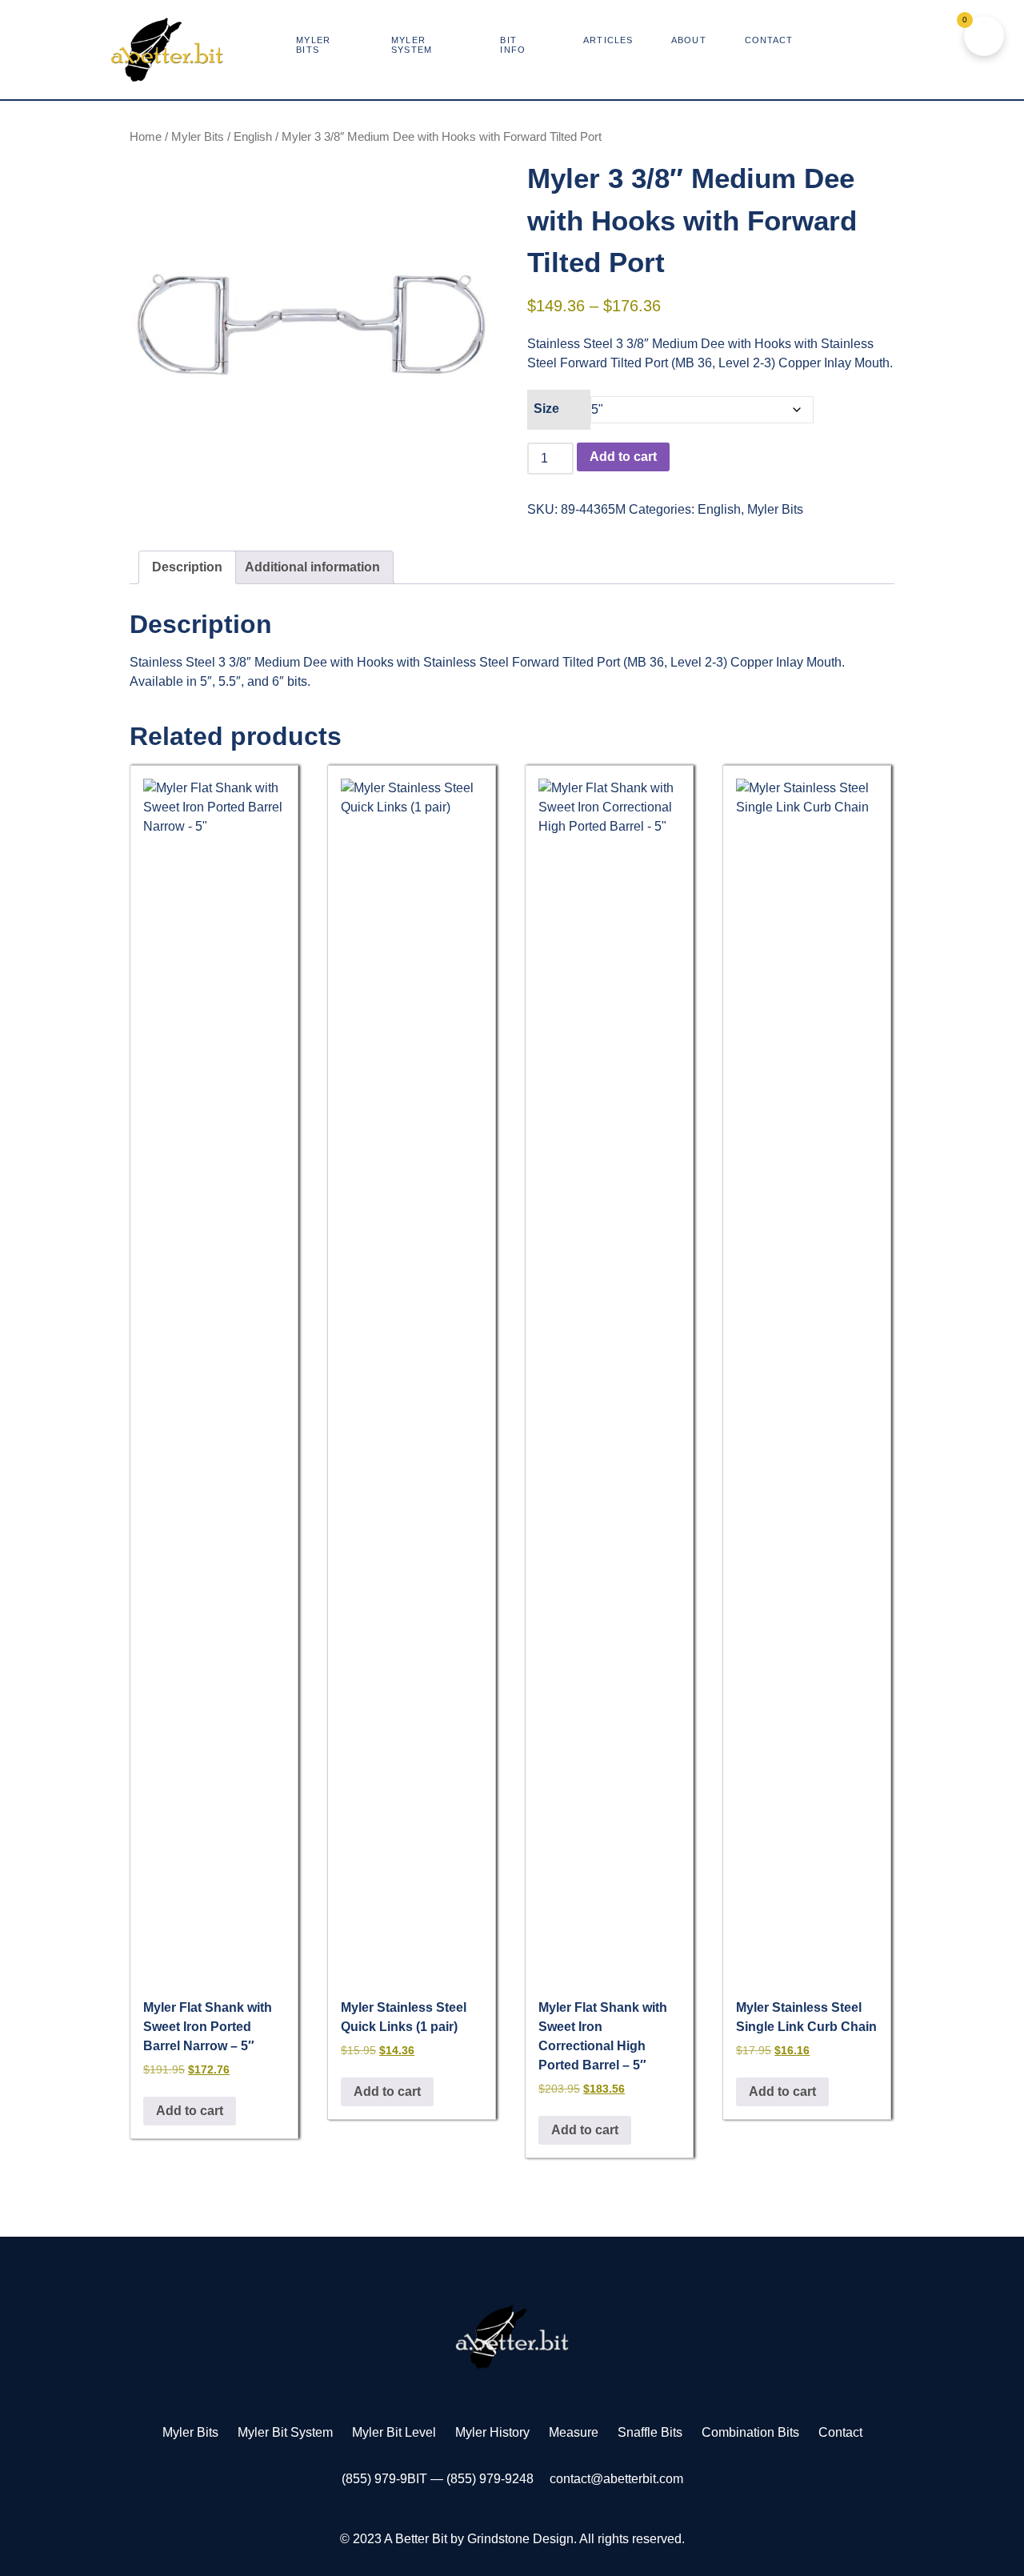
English (253, 137)
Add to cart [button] (190, 2111)
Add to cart (623, 457)
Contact (840, 2432)
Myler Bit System (285, 2432)
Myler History (492, 2432)
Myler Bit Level (394, 2432)
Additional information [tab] (312, 567)
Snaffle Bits (650, 2432)
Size (546, 409)
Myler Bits (198, 137)
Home (146, 137)
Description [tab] (187, 567)
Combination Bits (750, 2432)
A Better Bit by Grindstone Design (479, 2539)
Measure (574, 2432)
